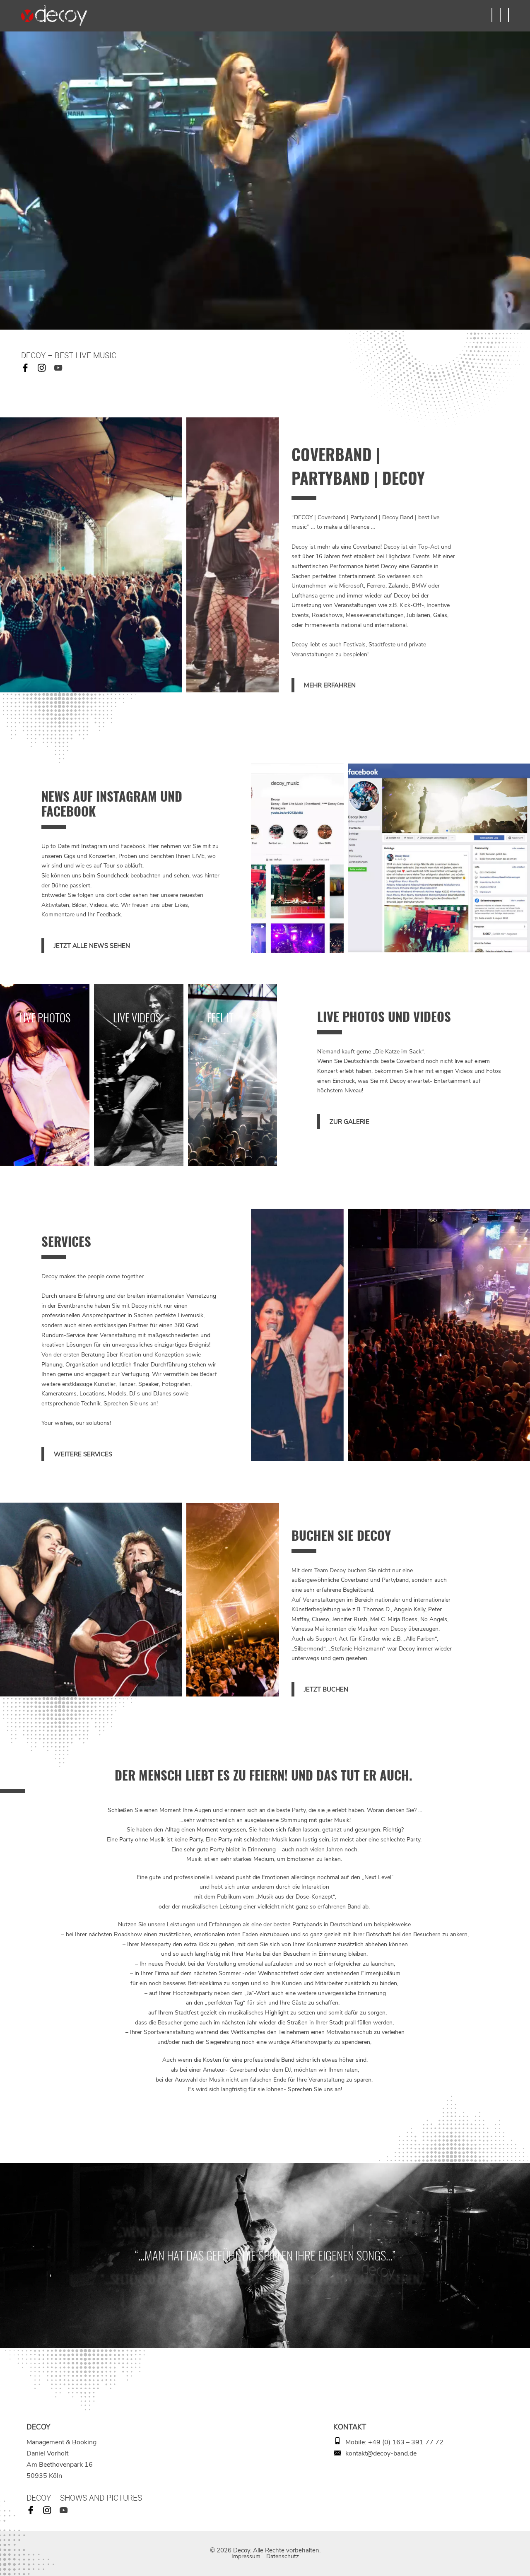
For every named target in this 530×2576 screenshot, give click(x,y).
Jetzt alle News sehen (92, 946)
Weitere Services (83, 1454)
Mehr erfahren (330, 685)
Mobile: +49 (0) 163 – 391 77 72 (394, 2442)
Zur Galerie (349, 1122)
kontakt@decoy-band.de (381, 2453)
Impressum (246, 2556)
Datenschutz (283, 2556)
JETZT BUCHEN (326, 1689)
